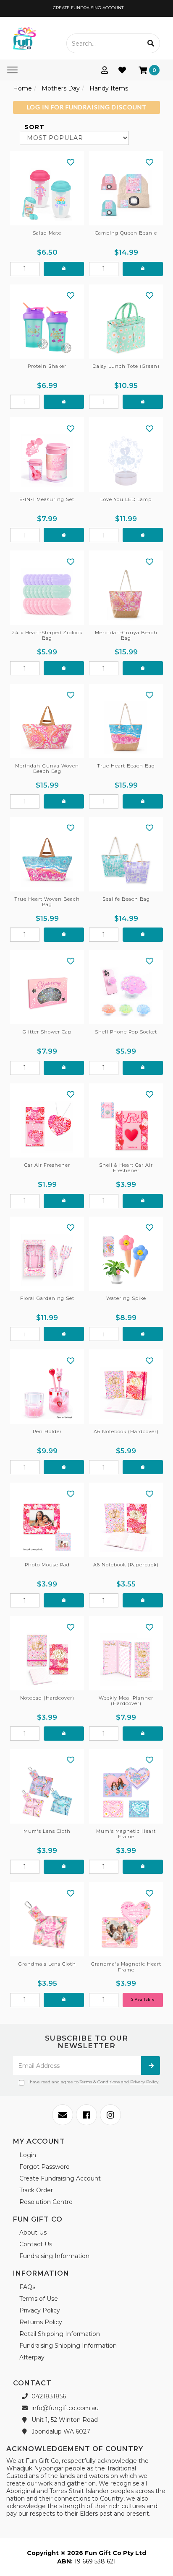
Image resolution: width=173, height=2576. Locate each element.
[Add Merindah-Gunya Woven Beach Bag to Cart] (64, 801)
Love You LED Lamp (126, 499)
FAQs (27, 2287)
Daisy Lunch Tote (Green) (126, 366)
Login (28, 2155)
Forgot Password (45, 2167)
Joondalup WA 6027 (60, 2431)
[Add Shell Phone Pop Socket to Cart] (143, 1068)
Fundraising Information (54, 2256)
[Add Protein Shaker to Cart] (64, 402)
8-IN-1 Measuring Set (47, 499)
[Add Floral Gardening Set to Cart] (64, 1334)
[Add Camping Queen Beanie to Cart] (143, 269)
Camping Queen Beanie (126, 233)
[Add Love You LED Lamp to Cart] (143, 535)
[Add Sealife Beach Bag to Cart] (143, 935)
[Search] (151, 43)
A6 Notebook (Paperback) (126, 1565)
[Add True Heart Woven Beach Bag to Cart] (64, 935)
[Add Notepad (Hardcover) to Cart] (64, 1734)
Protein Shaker (47, 366)
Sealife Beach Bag (126, 899)
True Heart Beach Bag (126, 766)
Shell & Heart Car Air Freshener (126, 1168)
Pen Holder (47, 1431)
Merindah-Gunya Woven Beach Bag (47, 769)
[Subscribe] (151, 2066)
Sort (33, 127)
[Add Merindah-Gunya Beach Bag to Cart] (143, 668)
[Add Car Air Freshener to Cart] (64, 1201)
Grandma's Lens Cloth (47, 1964)
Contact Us (36, 2244)
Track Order (36, 2190)
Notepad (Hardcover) (47, 1698)
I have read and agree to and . (93, 2082)
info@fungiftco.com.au (64, 2408)
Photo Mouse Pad (47, 1565)
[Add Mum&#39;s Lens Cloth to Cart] (64, 1867)
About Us (33, 2232)
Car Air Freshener (47, 1165)
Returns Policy (41, 2322)
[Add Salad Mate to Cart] (64, 269)
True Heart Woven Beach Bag (47, 902)
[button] (71, 162)
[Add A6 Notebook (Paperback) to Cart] (143, 1600)
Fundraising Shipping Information (68, 2346)
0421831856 (48, 2396)
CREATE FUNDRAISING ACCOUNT (88, 8)
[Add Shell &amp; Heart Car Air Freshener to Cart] (143, 1201)
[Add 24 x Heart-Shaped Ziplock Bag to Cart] (64, 668)
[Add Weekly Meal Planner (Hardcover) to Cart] (143, 1734)
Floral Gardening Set (47, 1298)
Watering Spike (126, 1298)
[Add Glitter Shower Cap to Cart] (64, 1068)
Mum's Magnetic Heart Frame (126, 1834)
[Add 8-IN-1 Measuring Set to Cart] (64, 535)
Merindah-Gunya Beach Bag (126, 635)
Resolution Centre (46, 2202)
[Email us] (63, 2115)
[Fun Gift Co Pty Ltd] (25, 38)
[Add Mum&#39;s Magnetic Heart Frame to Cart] (143, 1867)
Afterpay (32, 2357)
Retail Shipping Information (60, 2334)
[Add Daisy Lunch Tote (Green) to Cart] (143, 402)
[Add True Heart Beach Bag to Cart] (143, 801)
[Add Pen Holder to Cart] (64, 1467)
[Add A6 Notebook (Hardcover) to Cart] (143, 1467)
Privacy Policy (144, 2082)
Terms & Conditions (100, 2082)
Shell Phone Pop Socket (126, 1032)
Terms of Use (39, 2299)
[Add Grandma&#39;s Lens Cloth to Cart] (64, 2000)
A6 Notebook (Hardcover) (126, 1431)
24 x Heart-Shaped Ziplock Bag (47, 635)
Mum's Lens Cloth (47, 1831)
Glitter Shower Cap (47, 1032)
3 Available (143, 1999)
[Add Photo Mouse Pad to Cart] (64, 1600)
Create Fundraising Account (60, 2178)
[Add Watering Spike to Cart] (143, 1334)
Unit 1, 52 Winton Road (64, 2420)
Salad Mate (47, 233)
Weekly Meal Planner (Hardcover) (126, 1701)
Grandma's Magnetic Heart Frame (126, 1967)
